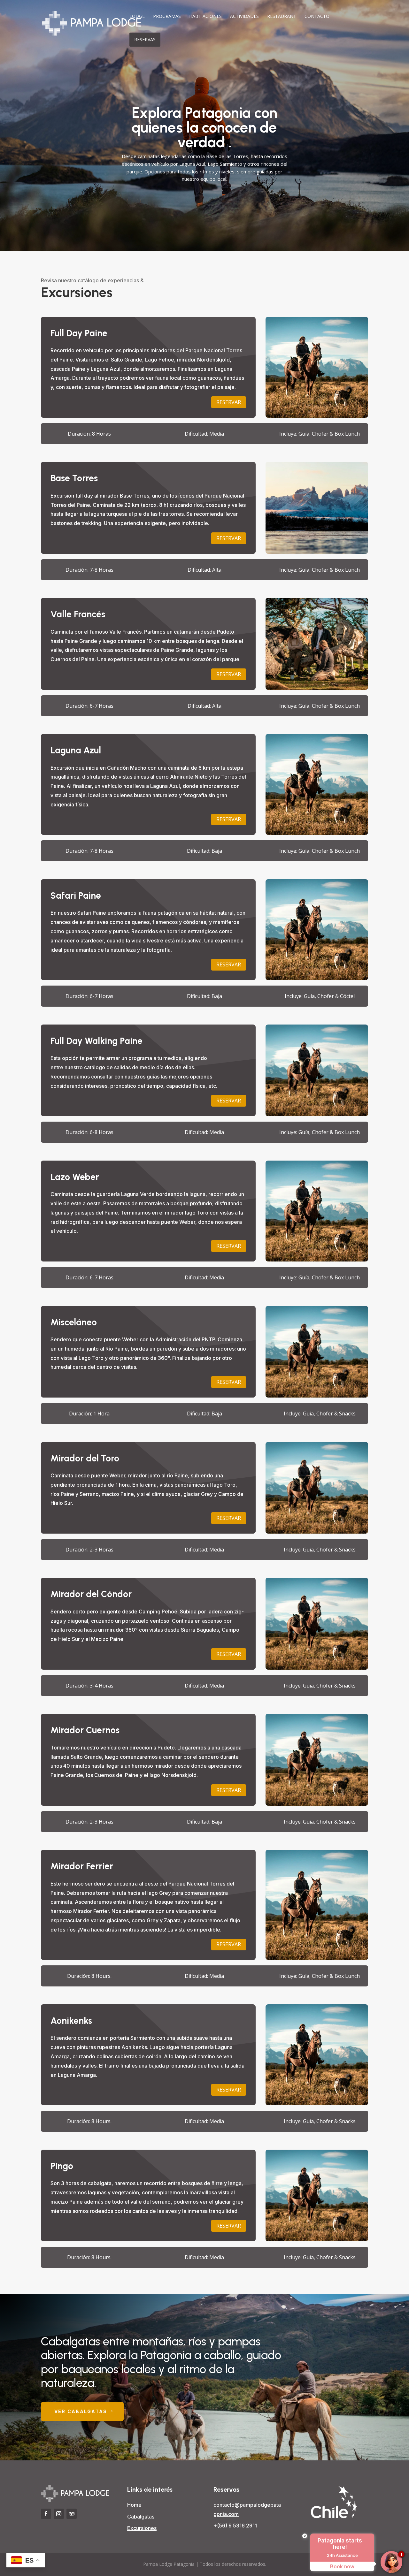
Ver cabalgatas (81, 2411)
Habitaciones (205, 17)
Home (134, 2505)
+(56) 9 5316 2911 (235, 2526)
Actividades (244, 17)
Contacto (317, 17)
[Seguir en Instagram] (59, 2514)
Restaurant (282, 17)
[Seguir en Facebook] (46, 2514)
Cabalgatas (141, 2517)
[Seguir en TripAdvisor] (72, 2514)
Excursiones (142, 2528)
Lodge (137, 17)
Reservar (229, 402)
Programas (167, 17)
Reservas (145, 39)
